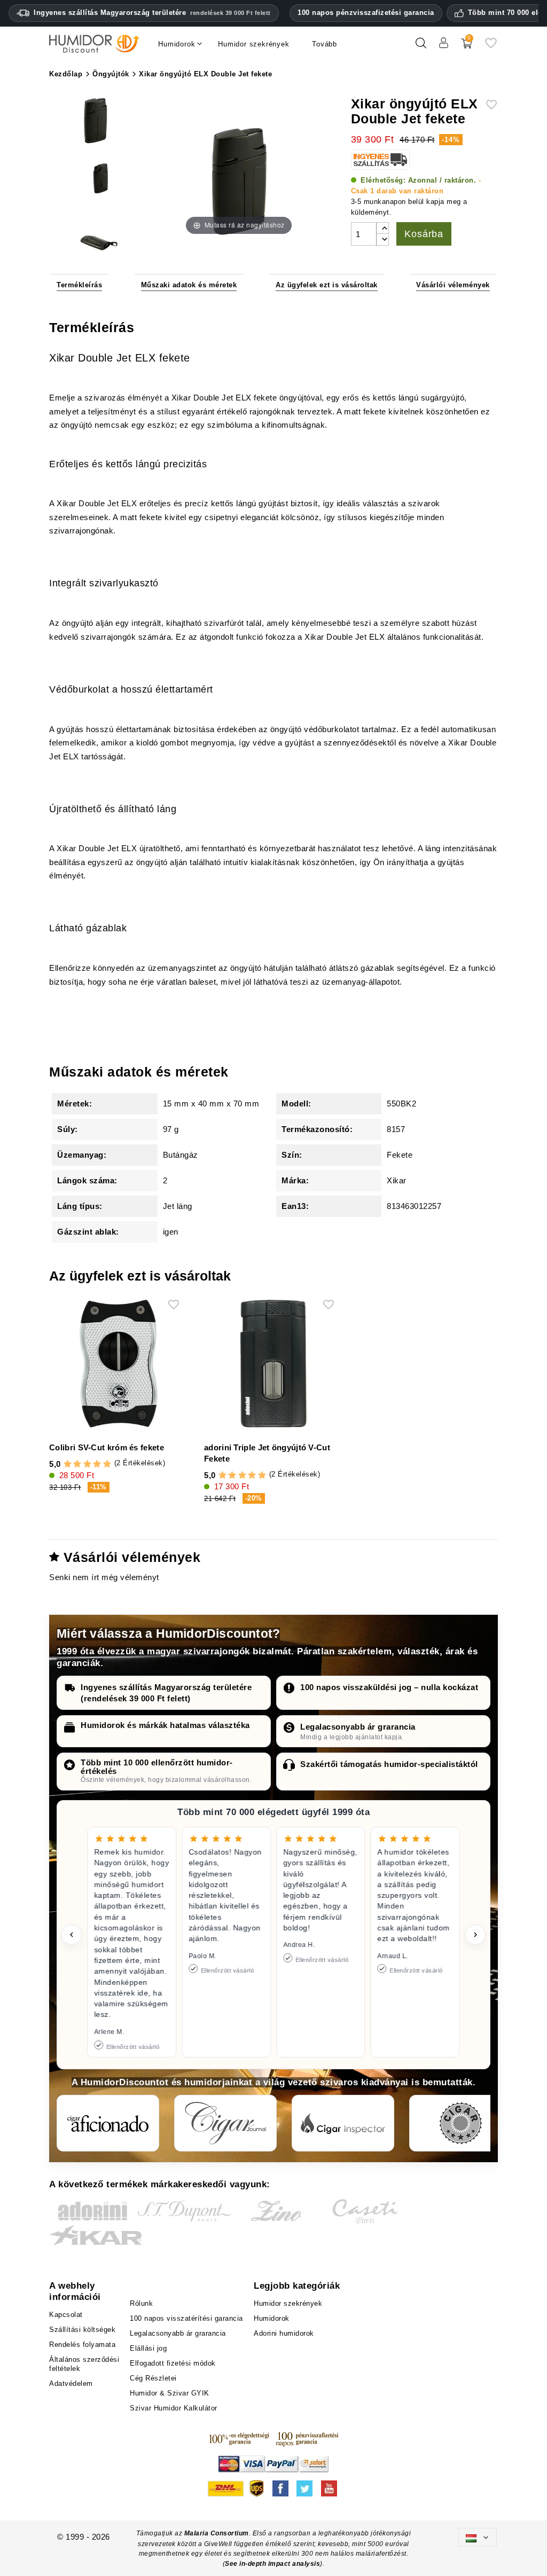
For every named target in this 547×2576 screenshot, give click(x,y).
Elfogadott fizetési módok (173, 2363)
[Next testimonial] (475, 1935)
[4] (97, 1464)
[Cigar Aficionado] (108, 2123)
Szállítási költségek (82, 2330)
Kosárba (424, 234)
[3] (87, 1464)
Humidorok (272, 2318)
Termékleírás (79, 285)
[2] (77, 1464)
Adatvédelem (71, 2383)
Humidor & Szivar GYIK (170, 2393)
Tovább (325, 44)
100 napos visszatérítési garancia (186, 2318)
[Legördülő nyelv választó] (478, 2537)
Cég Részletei (153, 2378)
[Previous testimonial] (72, 1935)
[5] (107, 1464)
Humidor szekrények (288, 2303)
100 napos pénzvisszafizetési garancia (366, 13)
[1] (68, 1464)
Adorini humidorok (284, 2333)
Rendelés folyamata (82, 2345)
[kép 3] (96, 234)
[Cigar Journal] (225, 2123)
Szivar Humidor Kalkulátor (174, 2408)
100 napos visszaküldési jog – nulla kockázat (389, 1687)
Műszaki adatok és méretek (189, 285)
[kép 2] (96, 178)
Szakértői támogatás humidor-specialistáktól (389, 1764)
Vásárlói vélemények (453, 285)
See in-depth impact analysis (272, 2564)
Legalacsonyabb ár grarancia (358, 1727)
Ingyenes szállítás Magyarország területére (152, 13)
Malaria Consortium (217, 2533)
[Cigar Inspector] (343, 2123)
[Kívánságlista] (491, 47)
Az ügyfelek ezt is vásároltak (327, 285)
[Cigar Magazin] (460, 2123)
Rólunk (141, 2303)
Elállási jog (148, 2348)
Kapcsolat (66, 2315)
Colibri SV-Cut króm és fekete (107, 1447)
